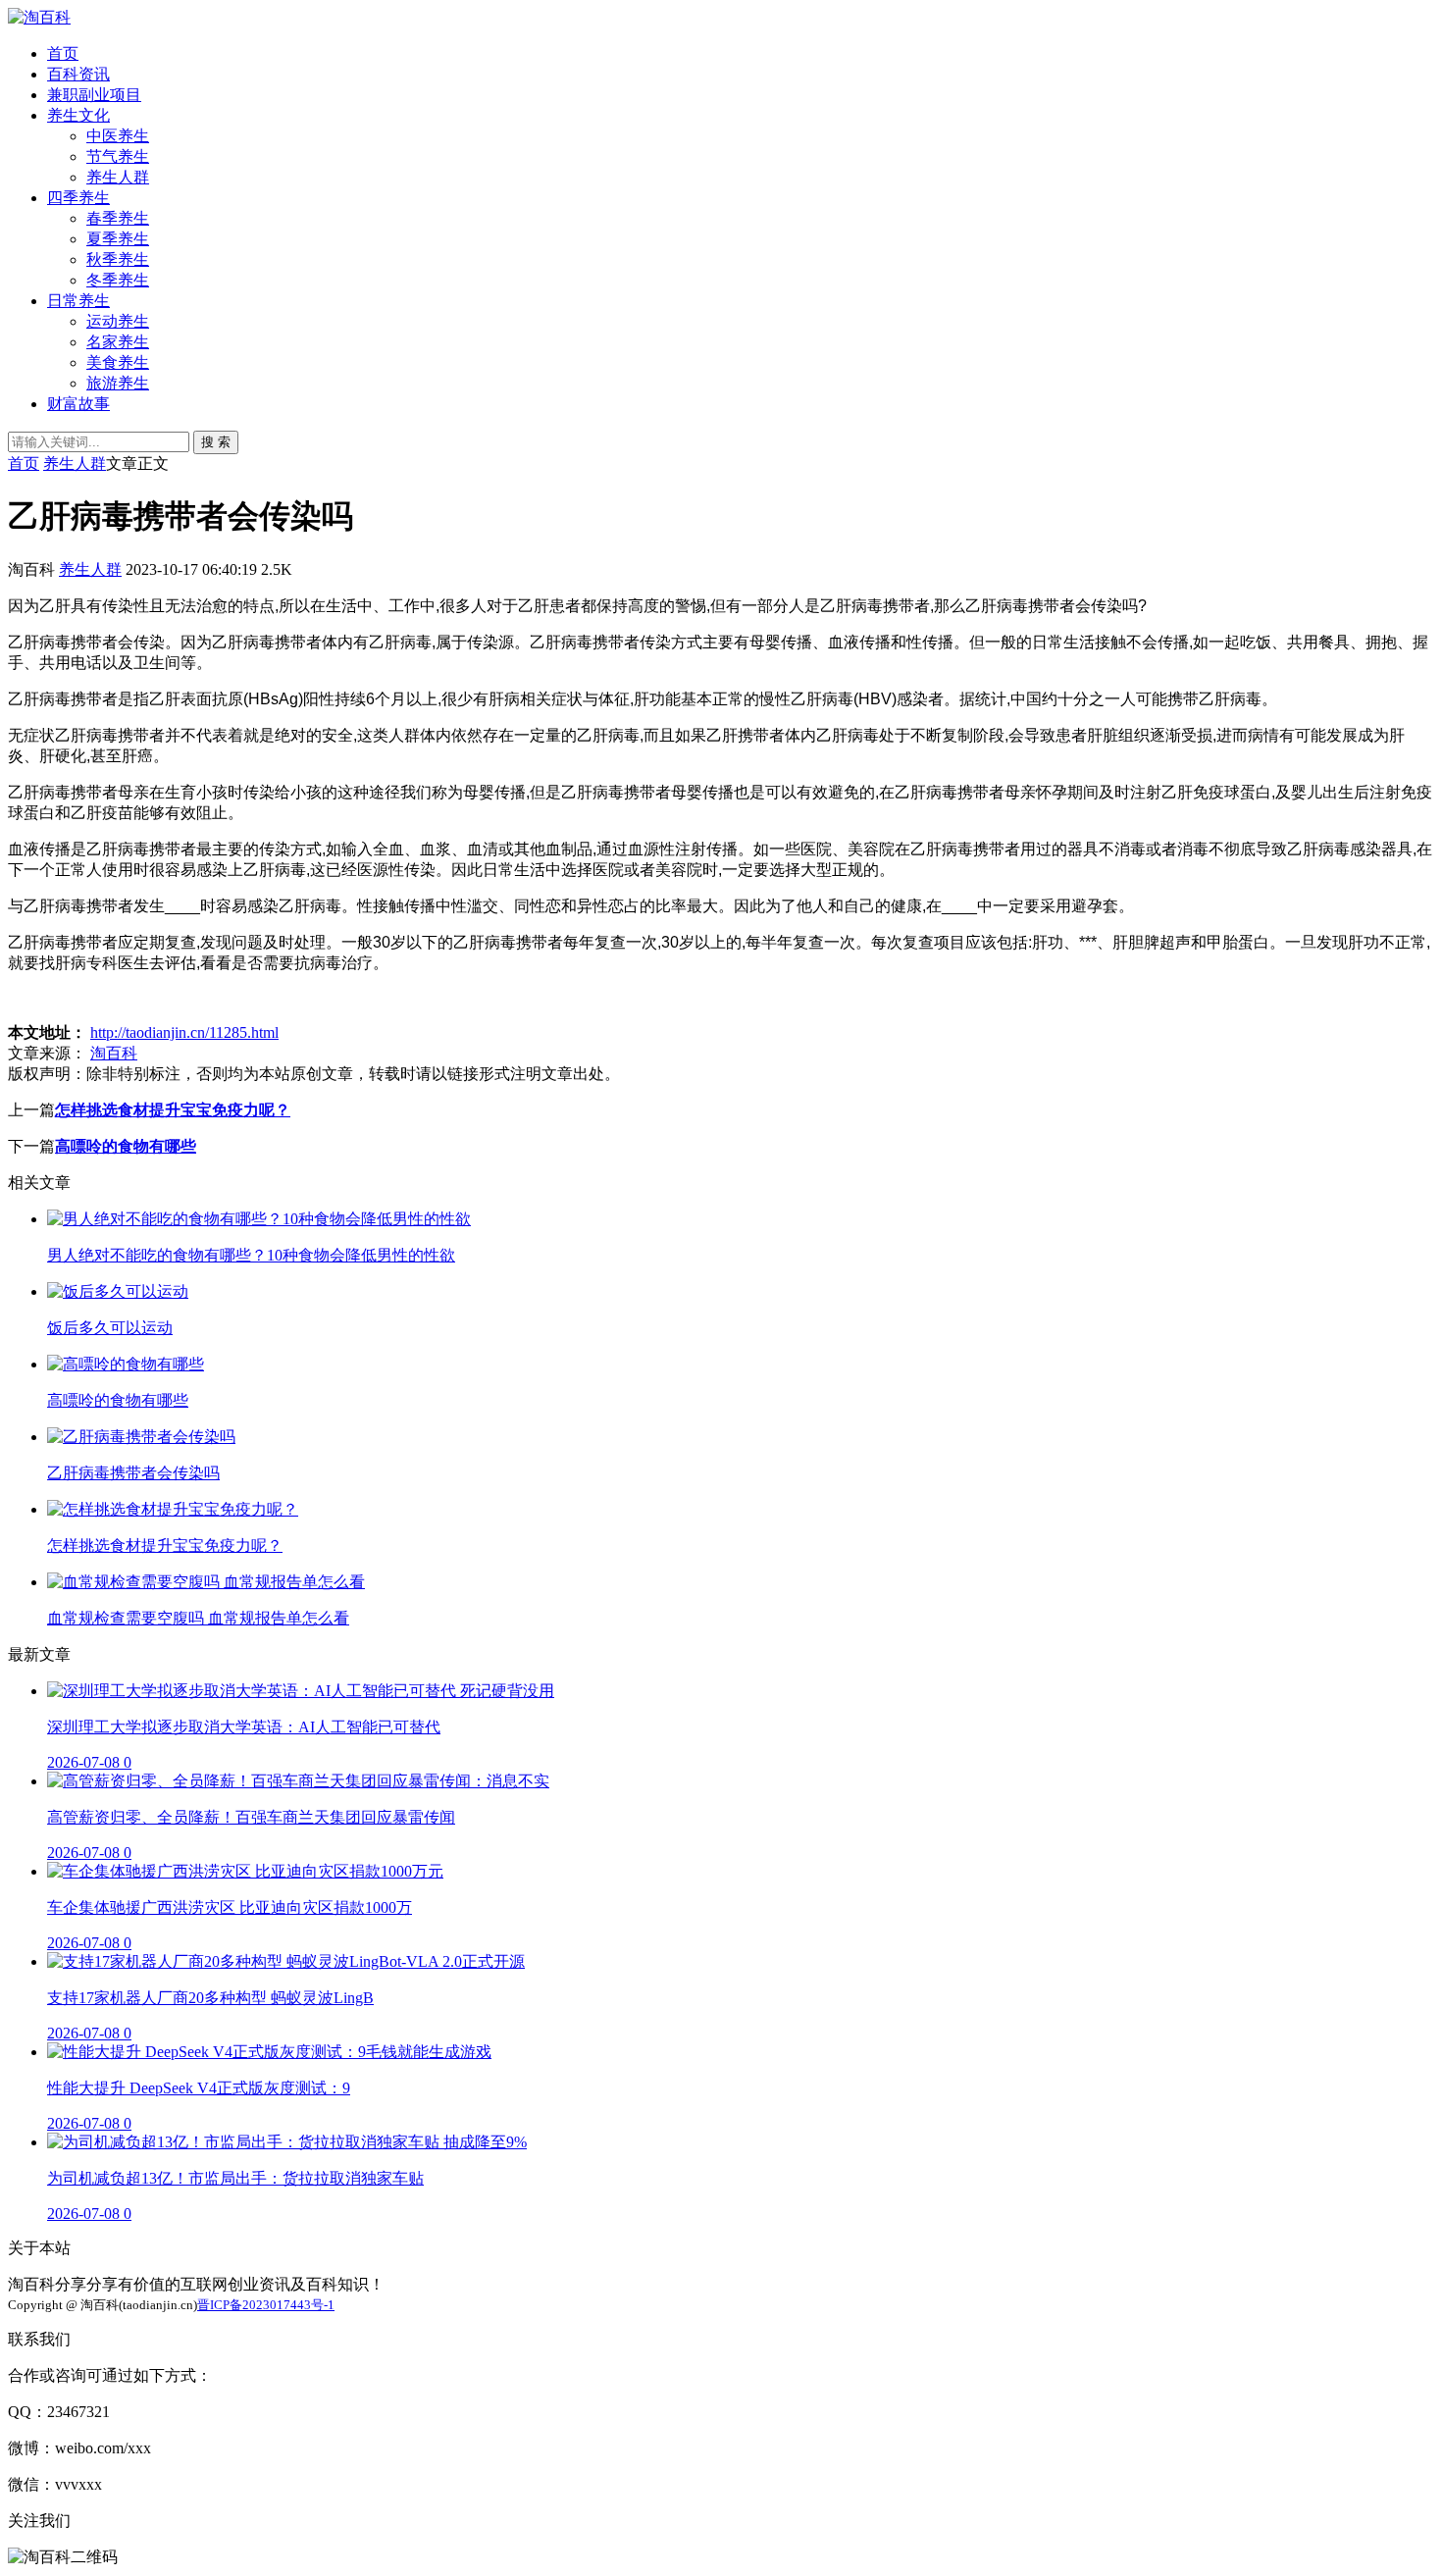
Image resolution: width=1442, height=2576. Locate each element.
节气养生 (118, 156)
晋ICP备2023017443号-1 (266, 2305)
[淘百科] (39, 17)
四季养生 (78, 198)
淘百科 (114, 1053)
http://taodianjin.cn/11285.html (184, 1032)
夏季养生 (118, 239)
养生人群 (118, 177)
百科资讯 (78, 74)
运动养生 (118, 321)
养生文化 (78, 115)
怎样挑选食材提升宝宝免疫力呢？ (173, 1110)
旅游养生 (118, 383)
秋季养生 (118, 259)
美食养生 (118, 362)
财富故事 (78, 404)
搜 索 (216, 442)
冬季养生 (118, 280)
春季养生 (118, 218)
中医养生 (118, 136)
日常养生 (78, 301)
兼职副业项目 (94, 95)
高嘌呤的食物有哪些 (126, 1146)
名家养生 (118, 342)
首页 (63, 53)
